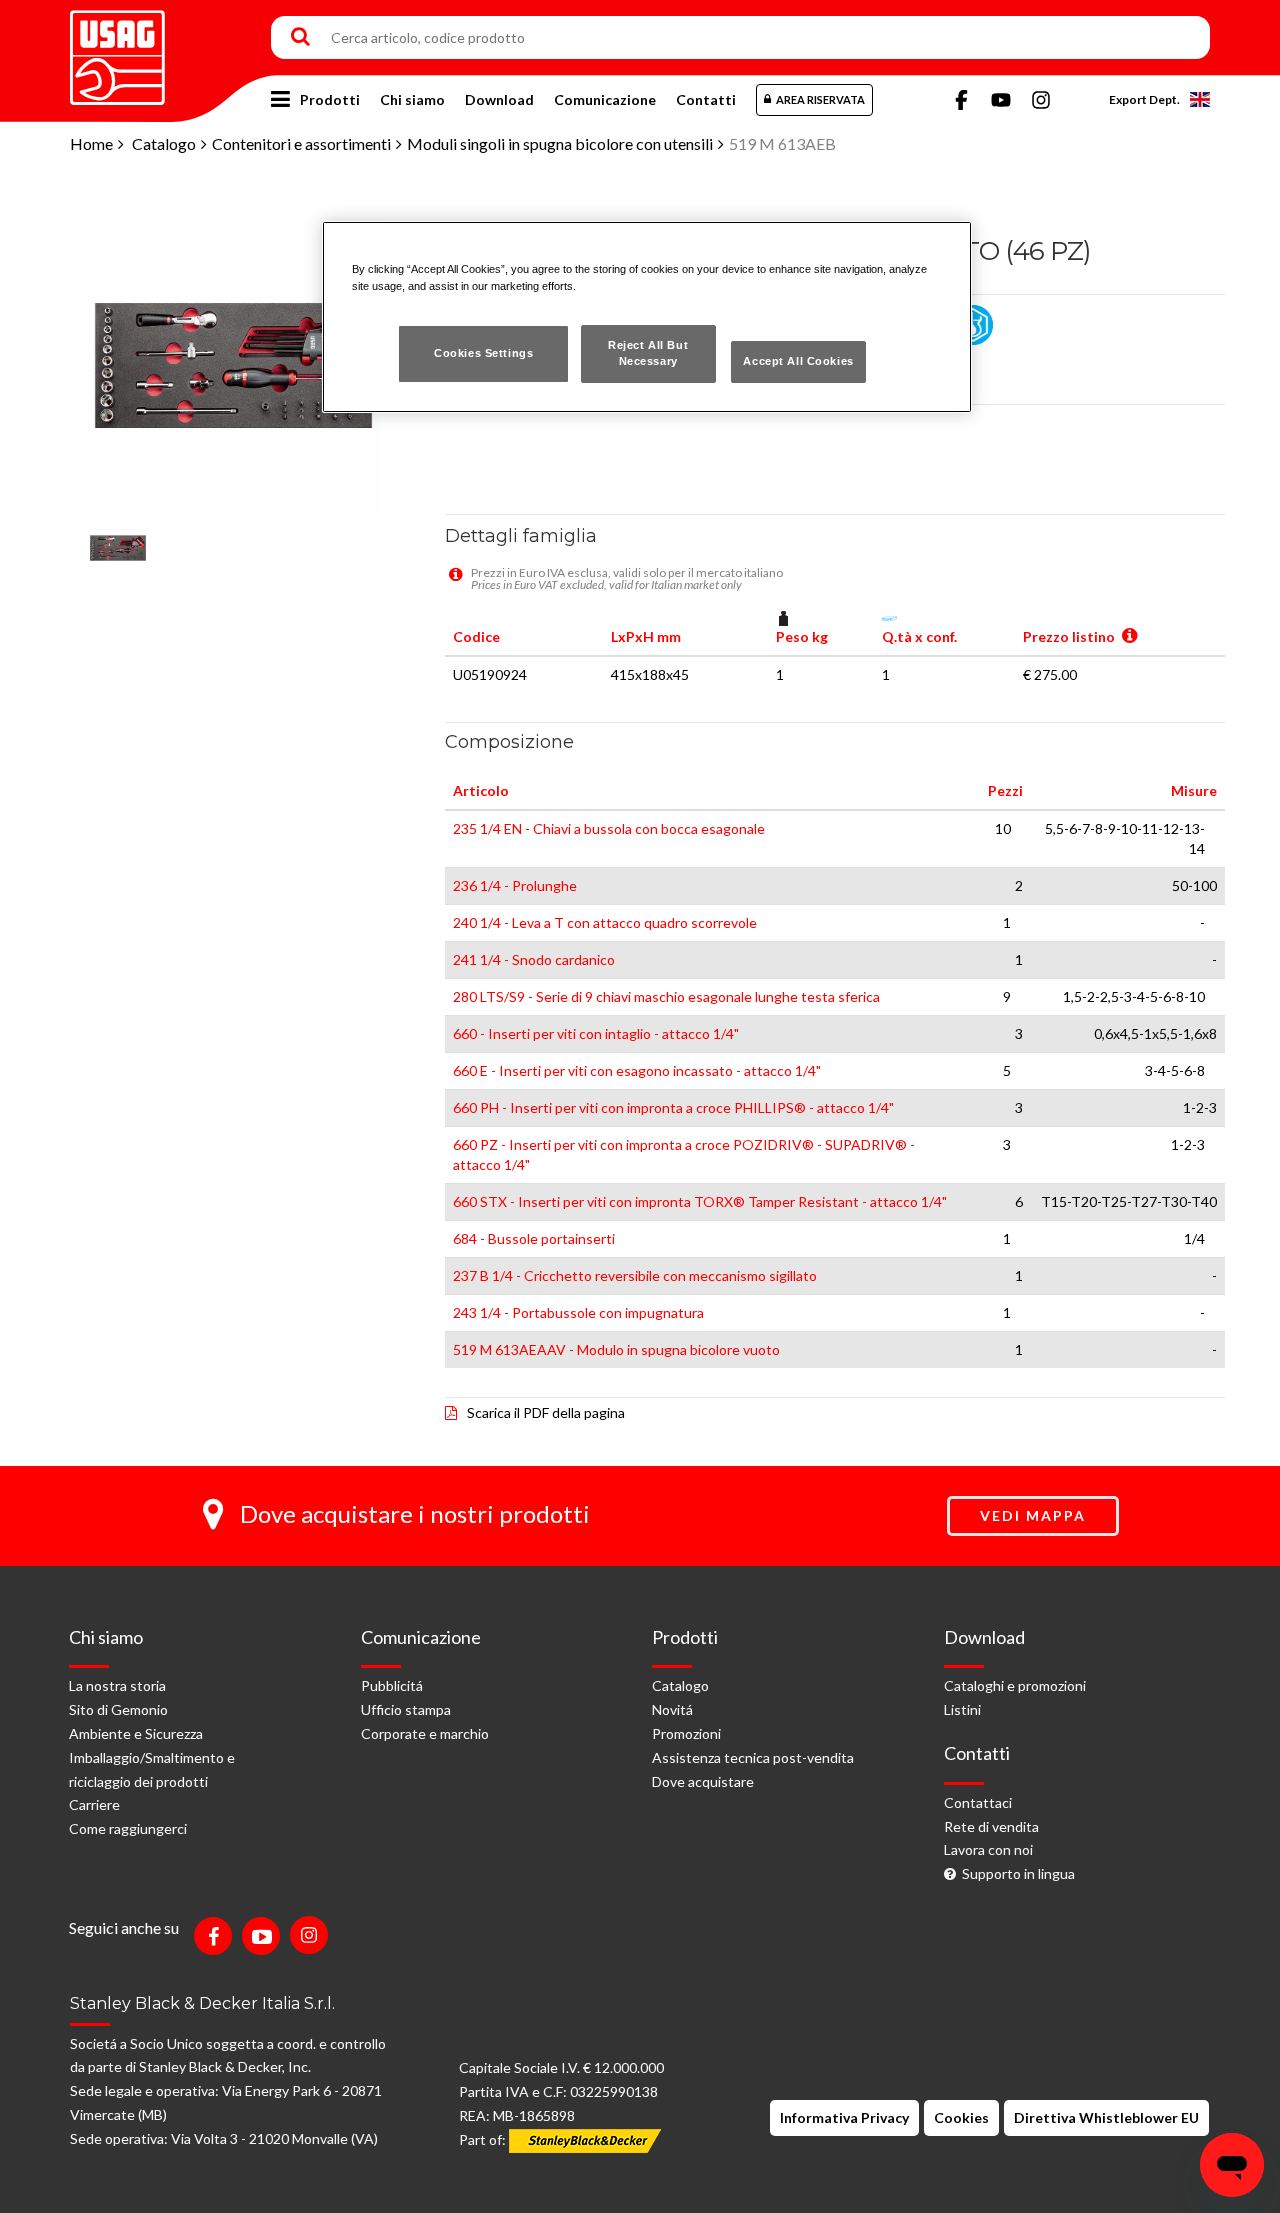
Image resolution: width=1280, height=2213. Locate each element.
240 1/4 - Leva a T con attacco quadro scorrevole (605, 922)
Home (91, 143)
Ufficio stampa (406, 1709)
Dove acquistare (703, 1781)
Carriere (94, 1804)
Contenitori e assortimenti (301, 143)
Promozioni (686, 1733)
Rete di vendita (991, 1826)
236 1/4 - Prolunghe (515, 885)
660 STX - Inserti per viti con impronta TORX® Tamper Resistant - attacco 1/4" (700, 1201)
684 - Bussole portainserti (534, 1238)
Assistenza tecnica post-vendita (753, 1757)
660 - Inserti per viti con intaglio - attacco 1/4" (596, 1033)
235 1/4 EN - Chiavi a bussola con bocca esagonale (609, 828)
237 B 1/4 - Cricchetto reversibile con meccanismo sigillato (635, 1275)
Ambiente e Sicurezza (136, 1733)
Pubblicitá (392, 1685)
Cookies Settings (483, 353)
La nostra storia (117, 1685)
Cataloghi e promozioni (1015, 1685)
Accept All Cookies (798, 361)
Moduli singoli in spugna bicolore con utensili (560, 143)
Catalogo (164, 143)
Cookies (961, 2117)
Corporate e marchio (425, 1733)
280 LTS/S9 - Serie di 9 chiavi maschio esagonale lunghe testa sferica (666, 996)
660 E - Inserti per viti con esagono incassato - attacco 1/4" (637, 1070)
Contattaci (978, 1802)
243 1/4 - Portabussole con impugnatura (578, 1312)
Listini (962, 1709)
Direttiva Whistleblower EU (1106, 2117)
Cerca (300, 38)
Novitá (672, 1709)
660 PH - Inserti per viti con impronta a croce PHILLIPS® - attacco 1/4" (673, 1107)
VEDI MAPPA (1033, 1515)
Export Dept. (1144, 99)
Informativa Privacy (844, 2117)
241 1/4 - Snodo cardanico (534, 959)
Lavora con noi (988, 1849)
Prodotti (330, 99)
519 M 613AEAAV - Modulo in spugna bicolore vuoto (616, 1349)
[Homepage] (117, 50)
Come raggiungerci (128, 1828)
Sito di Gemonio (118, 1709)
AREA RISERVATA (820, 99)
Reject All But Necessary (648, 353)
